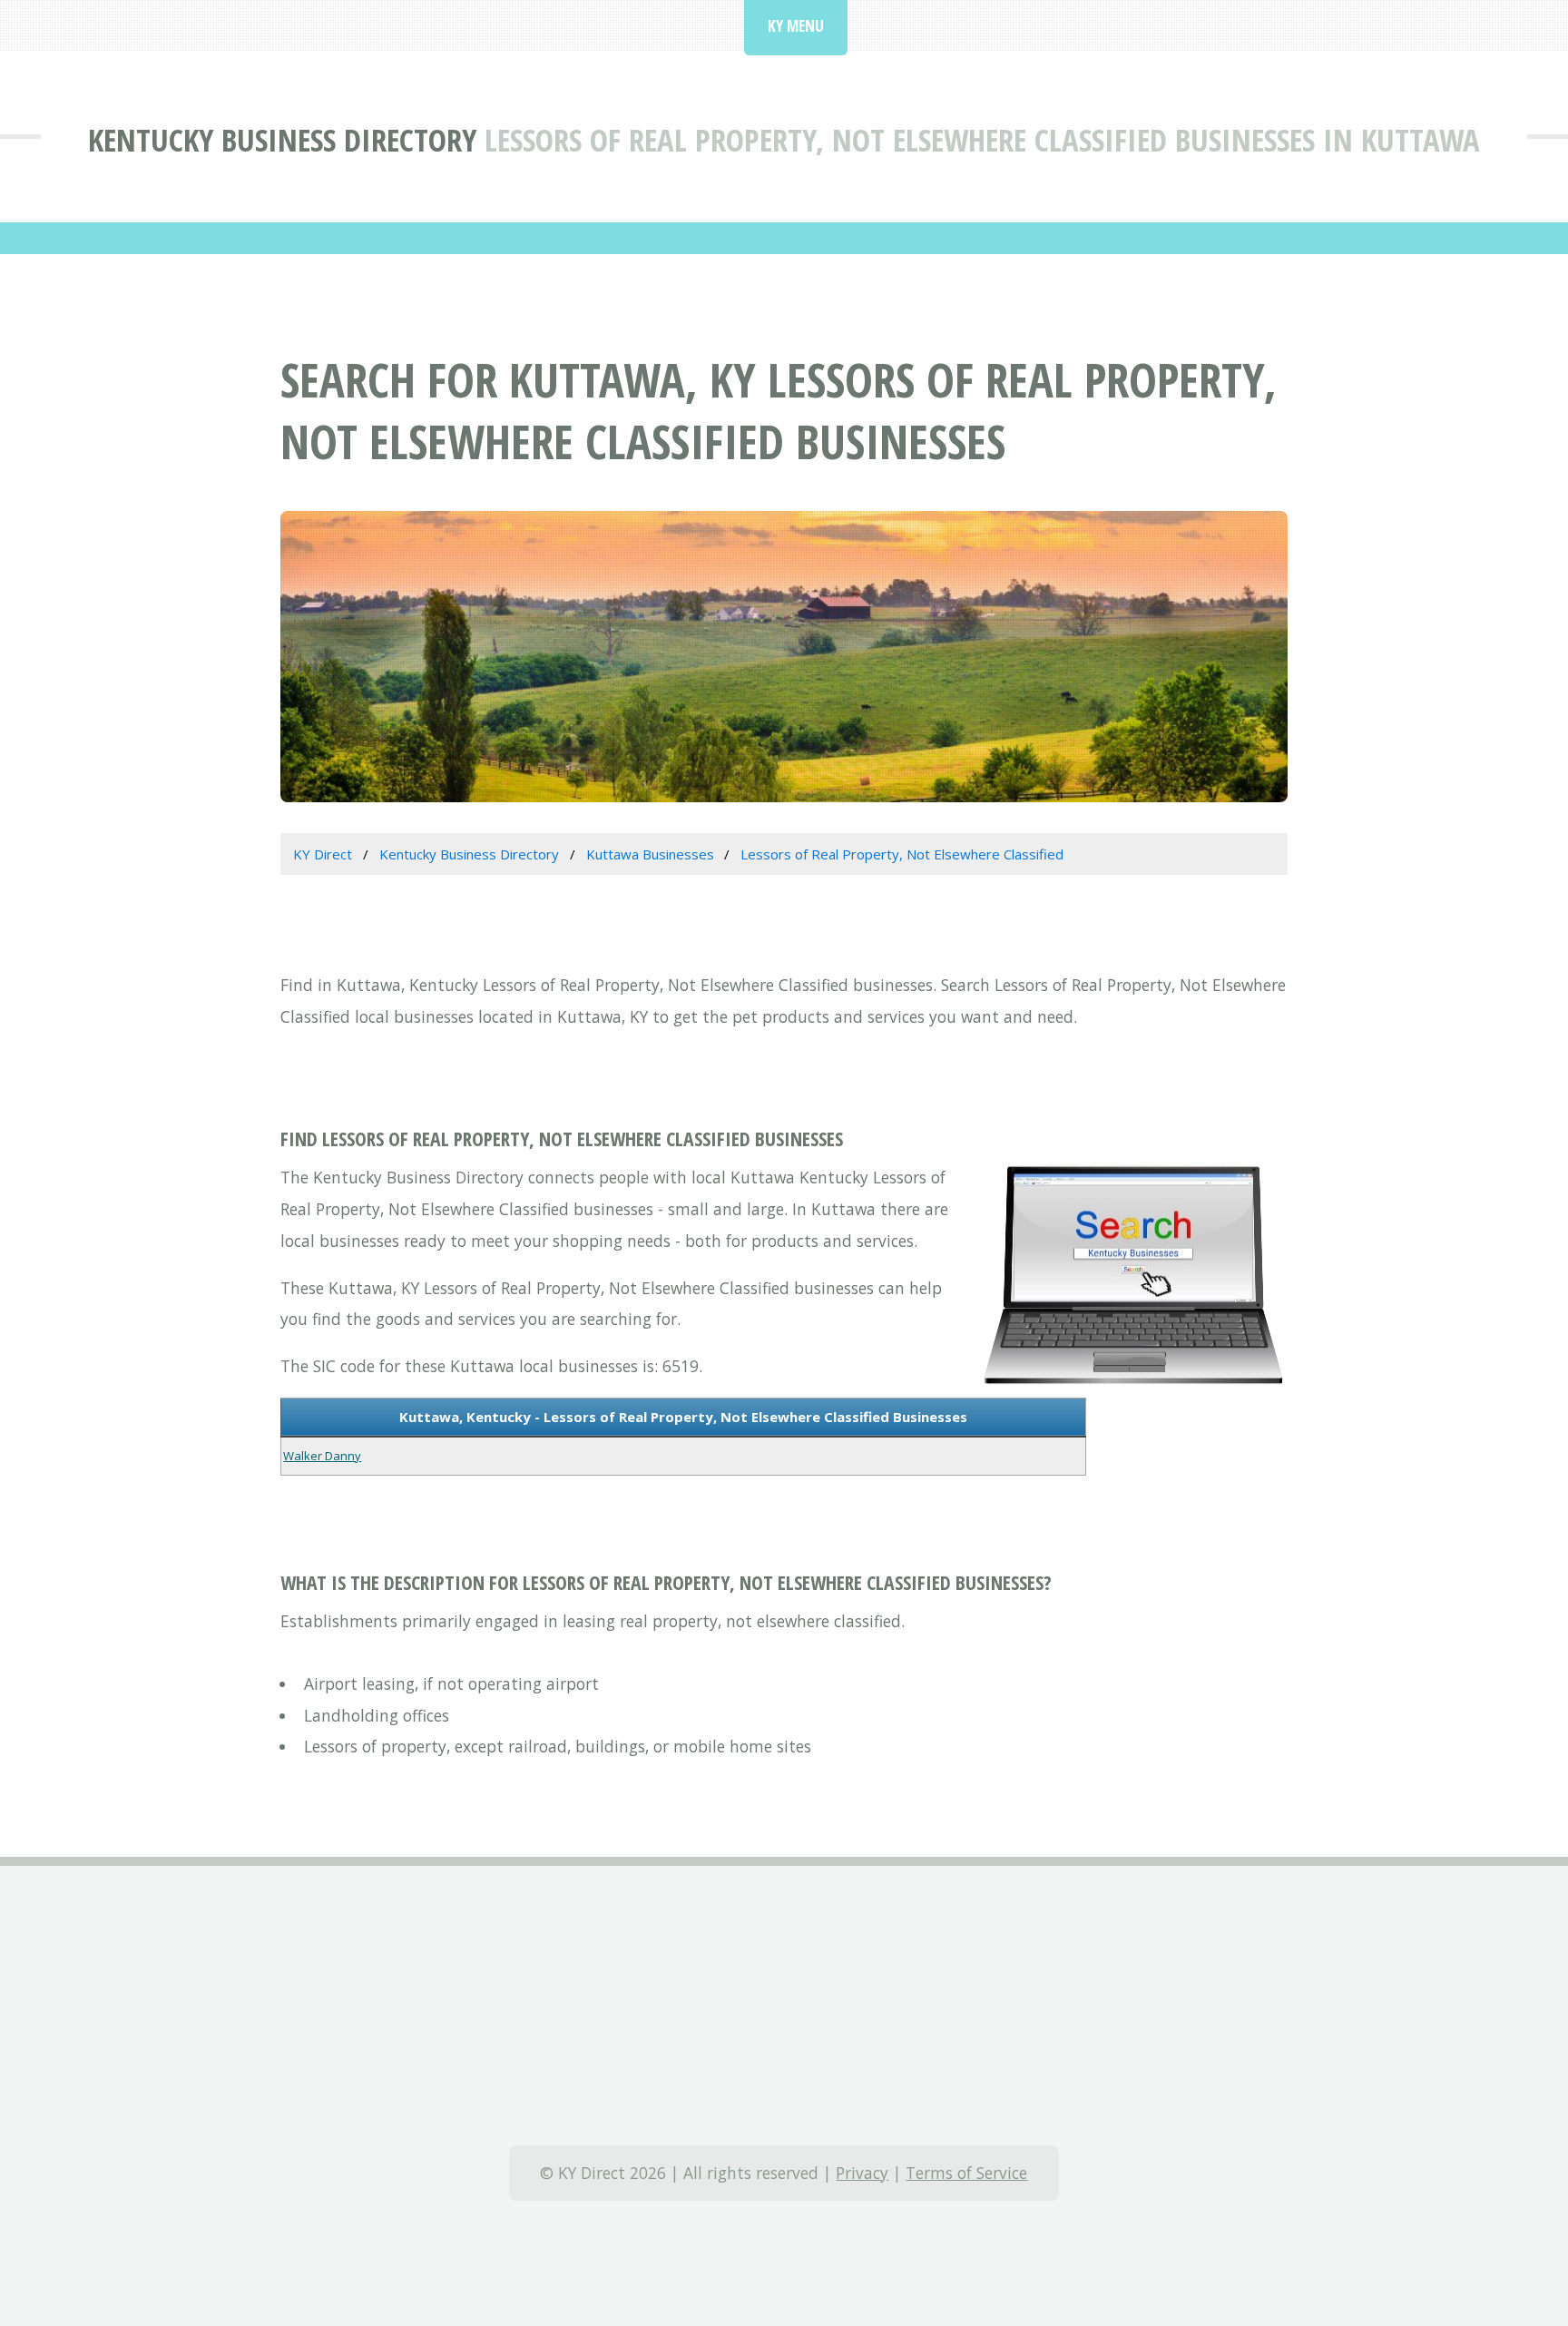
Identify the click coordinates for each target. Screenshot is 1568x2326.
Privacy (862, 2173)
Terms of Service (966, 2173)
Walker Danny (322, 1456)
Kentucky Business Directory (282, 139)
